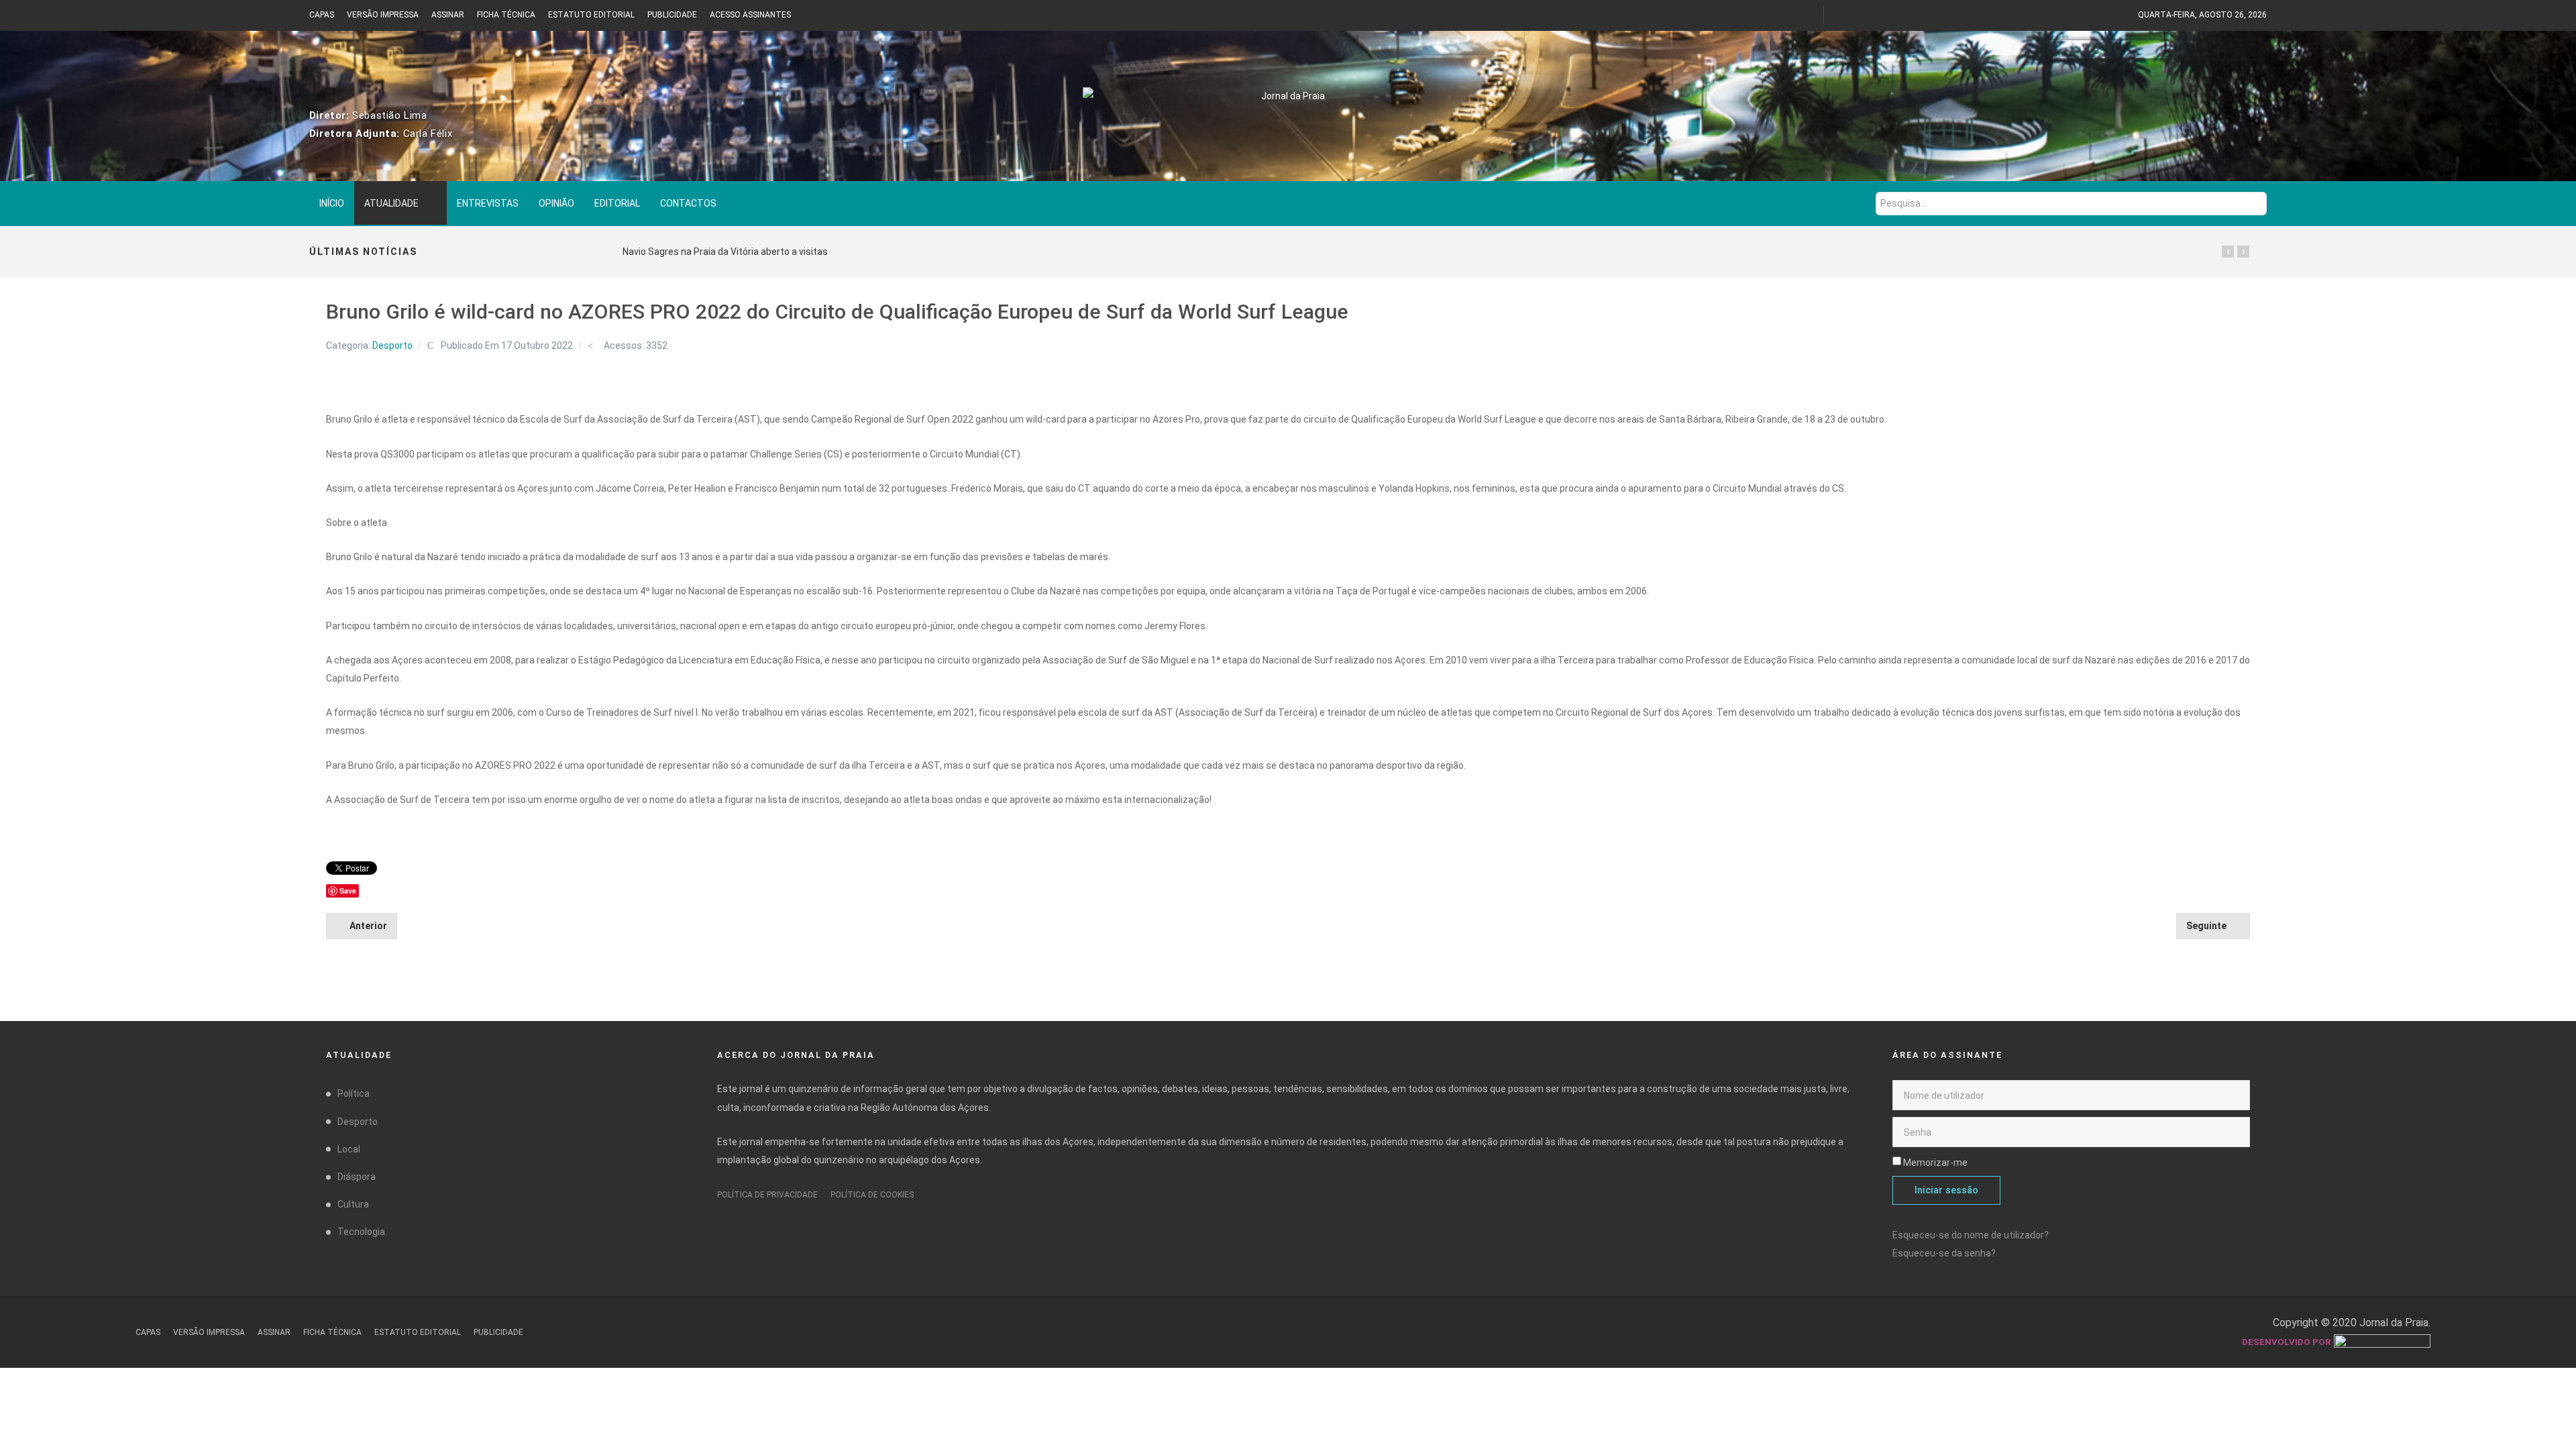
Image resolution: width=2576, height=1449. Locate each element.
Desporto (392, 345)
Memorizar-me (1935, 1163)
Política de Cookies (872, 1195)
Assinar (448, 15)
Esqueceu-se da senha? (1944, 1253)
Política (354, 1093)
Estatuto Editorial (591, 15)
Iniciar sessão (1946, 1190)
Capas (322, 15)
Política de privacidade (767, 1195)
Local (349, 1149)
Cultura (353, 1204)
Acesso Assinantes (750, 15)
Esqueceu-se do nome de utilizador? (1971, 1235)
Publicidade (672, 15)
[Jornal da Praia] (1288, 105)
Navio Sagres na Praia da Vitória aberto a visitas (725, 252)
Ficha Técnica (506, 15)
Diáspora (357, 1177)
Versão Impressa (383, 15)
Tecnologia (361, 1232)
